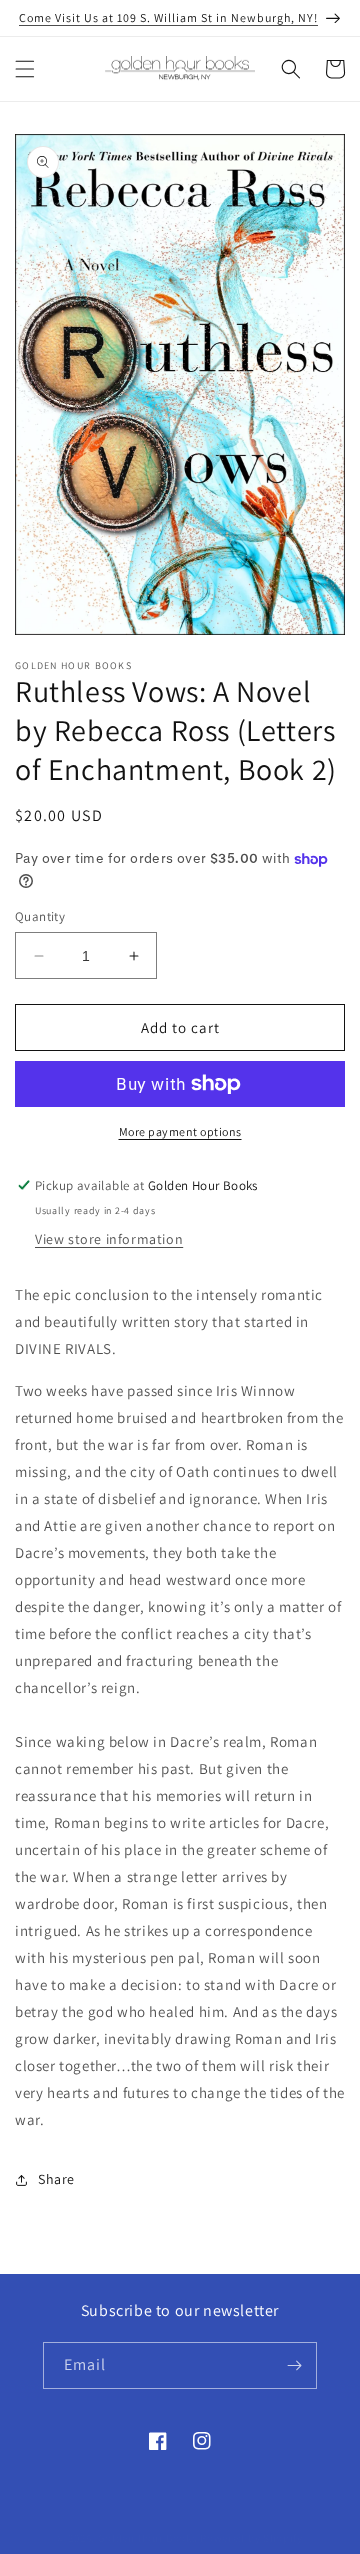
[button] (25, 69)
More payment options (180, 1131)
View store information (109, 1239)
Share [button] (56, 2179)
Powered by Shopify (251, 2538)
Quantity (40, 916)
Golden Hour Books (148, 2538)
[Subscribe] (294, 2365)
